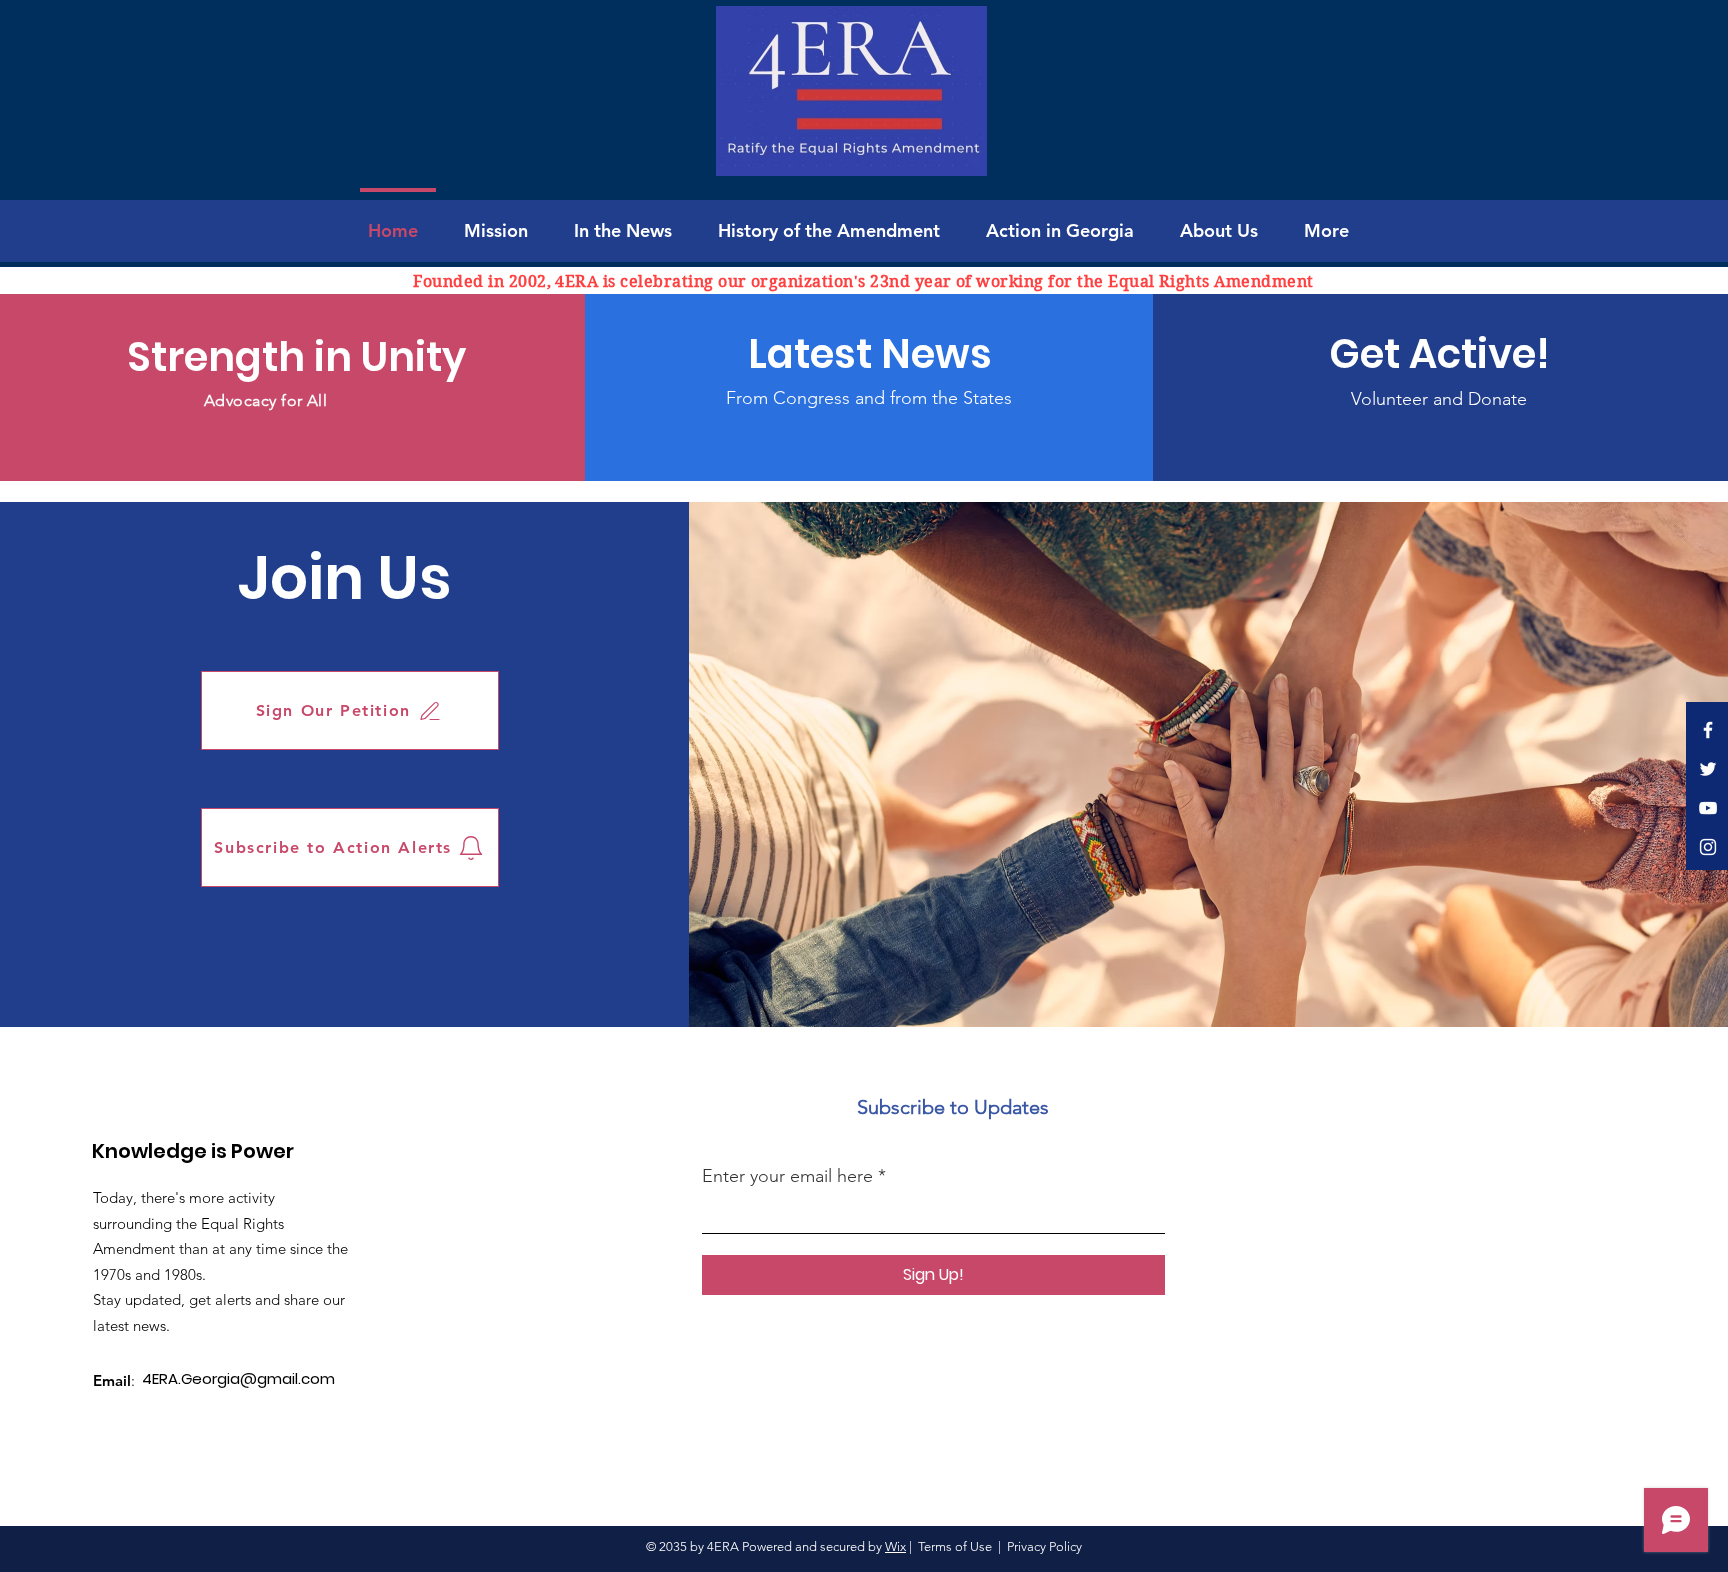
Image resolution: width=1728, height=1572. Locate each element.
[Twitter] (1708, 769)
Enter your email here (787, 1176)
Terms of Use (955, 1546)
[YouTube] (1708, 808)
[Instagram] (1708, 847)
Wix (895, 1546)
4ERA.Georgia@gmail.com (238, 1378)
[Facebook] (1708, 730)
